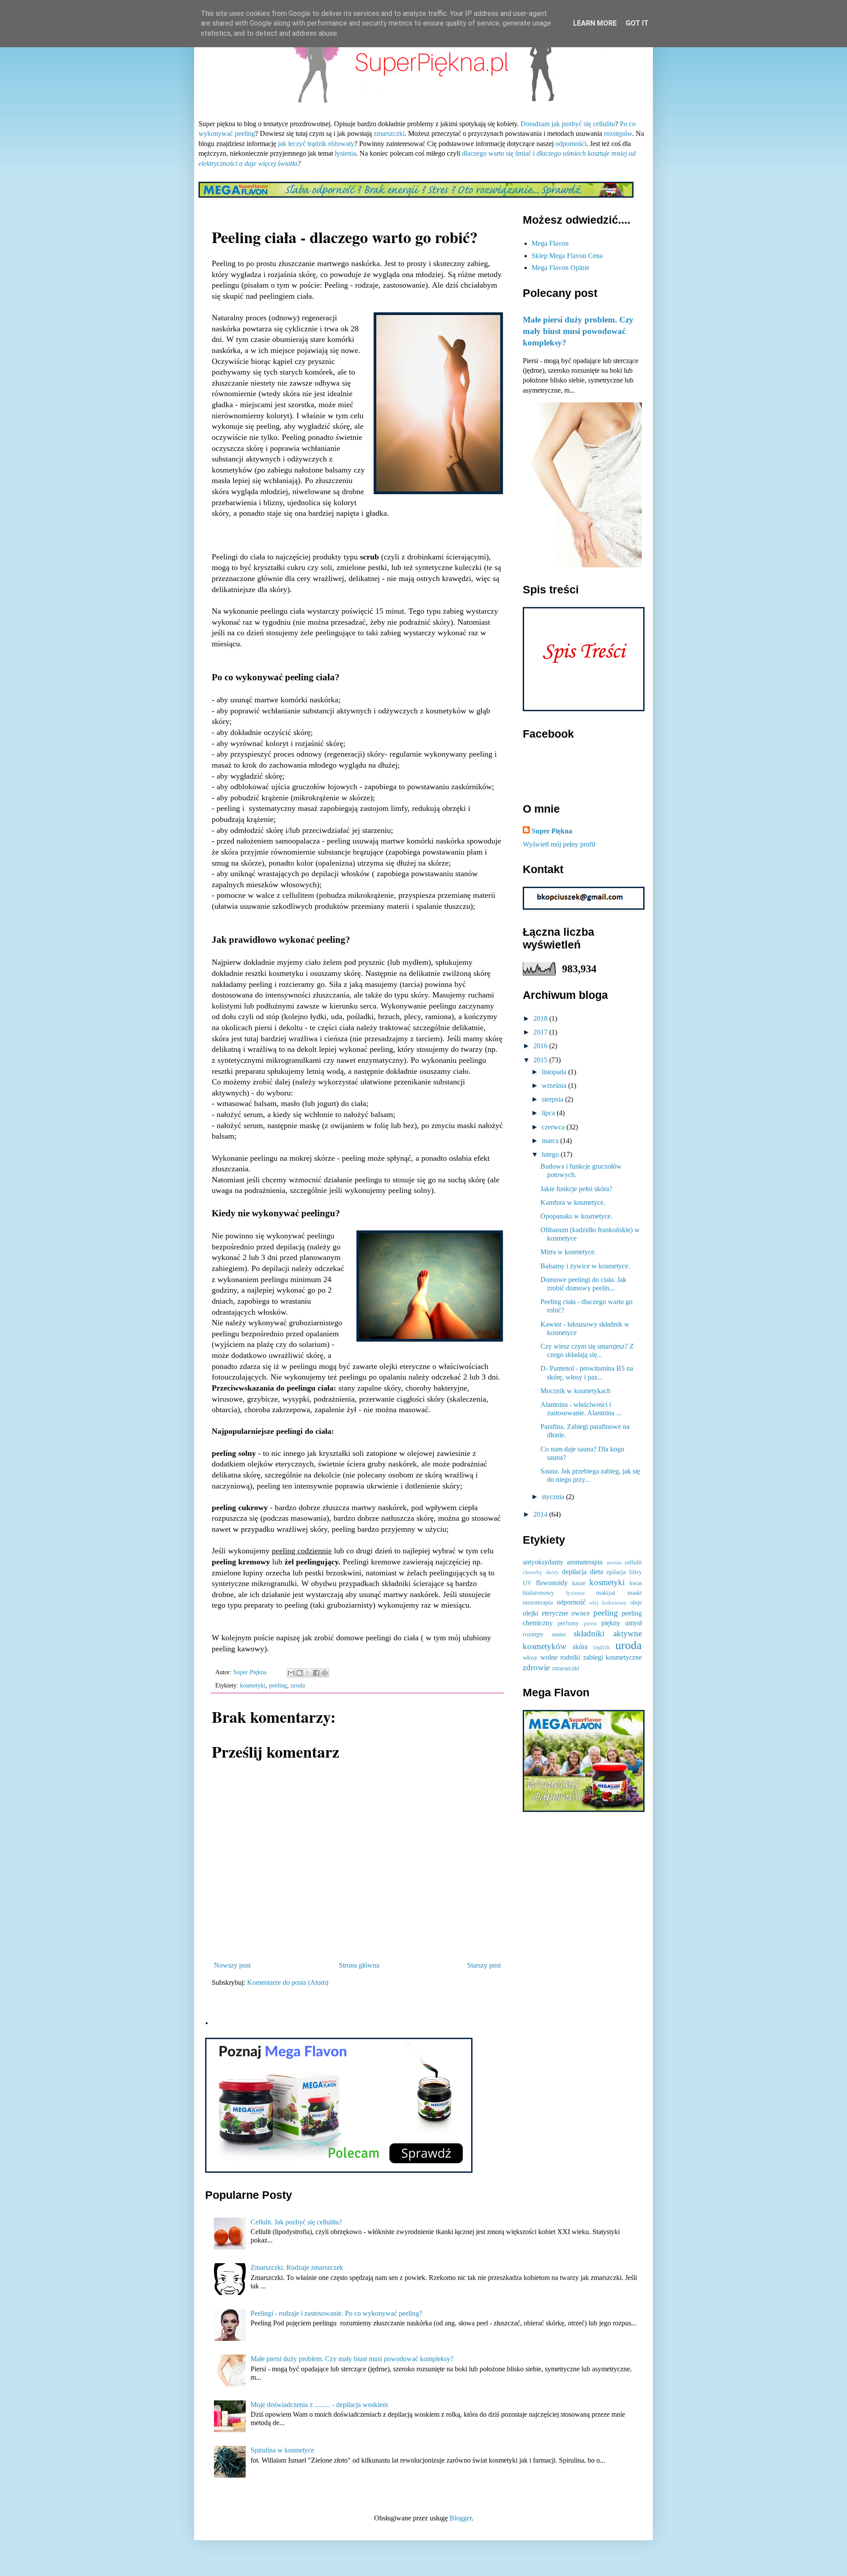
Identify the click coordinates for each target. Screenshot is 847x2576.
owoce (581, 1613)
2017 (541, 1032)
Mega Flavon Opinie (560, 268)
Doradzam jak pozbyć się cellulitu (568, 124)
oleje (636, 1602)
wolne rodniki (560, 1657)
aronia (614, 1563)
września (555, 1086)
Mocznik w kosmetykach (575, 1391)
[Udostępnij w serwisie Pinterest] (325, 1673)
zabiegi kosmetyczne (613, 1657)
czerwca (554, 1127)
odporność (571, 1602)
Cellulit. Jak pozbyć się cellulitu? (296, 2222)
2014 (541, 1514)
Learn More (595, 23)
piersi (590, 1624)
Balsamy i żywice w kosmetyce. (585, 1266)
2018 (541, 1018)
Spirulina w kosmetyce (282, 2450)
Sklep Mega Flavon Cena (567, 256)
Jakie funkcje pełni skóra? (576, 1189)
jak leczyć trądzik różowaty (316, 144)
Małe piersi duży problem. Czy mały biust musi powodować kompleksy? (578, 331)
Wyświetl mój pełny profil (559, 844)
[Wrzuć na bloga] (300, 1673)
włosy (530, 1657)
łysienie (575, 1593)
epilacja (616, 1572)
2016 (541, 1046)
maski (635, 1593)
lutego (551, 1154)
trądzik (602, 1647)
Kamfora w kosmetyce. (573, 1202)
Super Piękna (552, 831)
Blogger (461, 2518)
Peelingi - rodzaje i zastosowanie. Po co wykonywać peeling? (336, 2313)
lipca (549, 1113)
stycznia (554, 1497)
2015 (541, 1060)
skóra (580, 1647)
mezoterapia (538, 1602)
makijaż (606, 1593)
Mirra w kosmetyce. (568, 1252)
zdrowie (536, 1667)
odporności (571, 144)
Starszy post (484, 1965)
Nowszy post (232, 1965)
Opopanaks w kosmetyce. (576, 1216)
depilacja (574, 1572)
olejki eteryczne (545, 1613)
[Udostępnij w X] (308, 1673)
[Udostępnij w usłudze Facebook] (316, 1673)
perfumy (568, 1623)
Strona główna (359, 1965)
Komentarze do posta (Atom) (288, 1982)
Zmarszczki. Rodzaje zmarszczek (297, 2267)
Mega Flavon (550, 243)
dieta (596, 1572)
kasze (579, 1583)
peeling (278, 1685)
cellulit (633, 1562)
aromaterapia (585, 1562)
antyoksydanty (543, 1562)
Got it (637, 23)
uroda (298, 1685)
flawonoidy (552, 1583)
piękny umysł (622, 1623)
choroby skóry (541, 1572)
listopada (555, 1072)
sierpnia (553, 1099)
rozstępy (533, 1634)
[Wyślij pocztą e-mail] (291, 1673)
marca (551, 1141)
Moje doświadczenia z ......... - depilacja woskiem (319, 2405)
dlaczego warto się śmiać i (498, 153)
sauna (559, 1634)
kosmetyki (253, 1685)
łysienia (345, 153)
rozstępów (618, 133)
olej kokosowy (608, 1603)
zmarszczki (389, 133)
